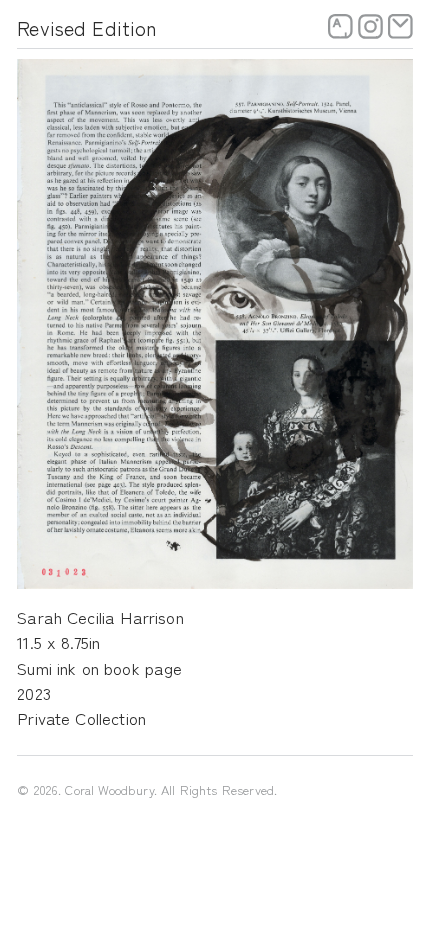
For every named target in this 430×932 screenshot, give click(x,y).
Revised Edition (87, 27)
